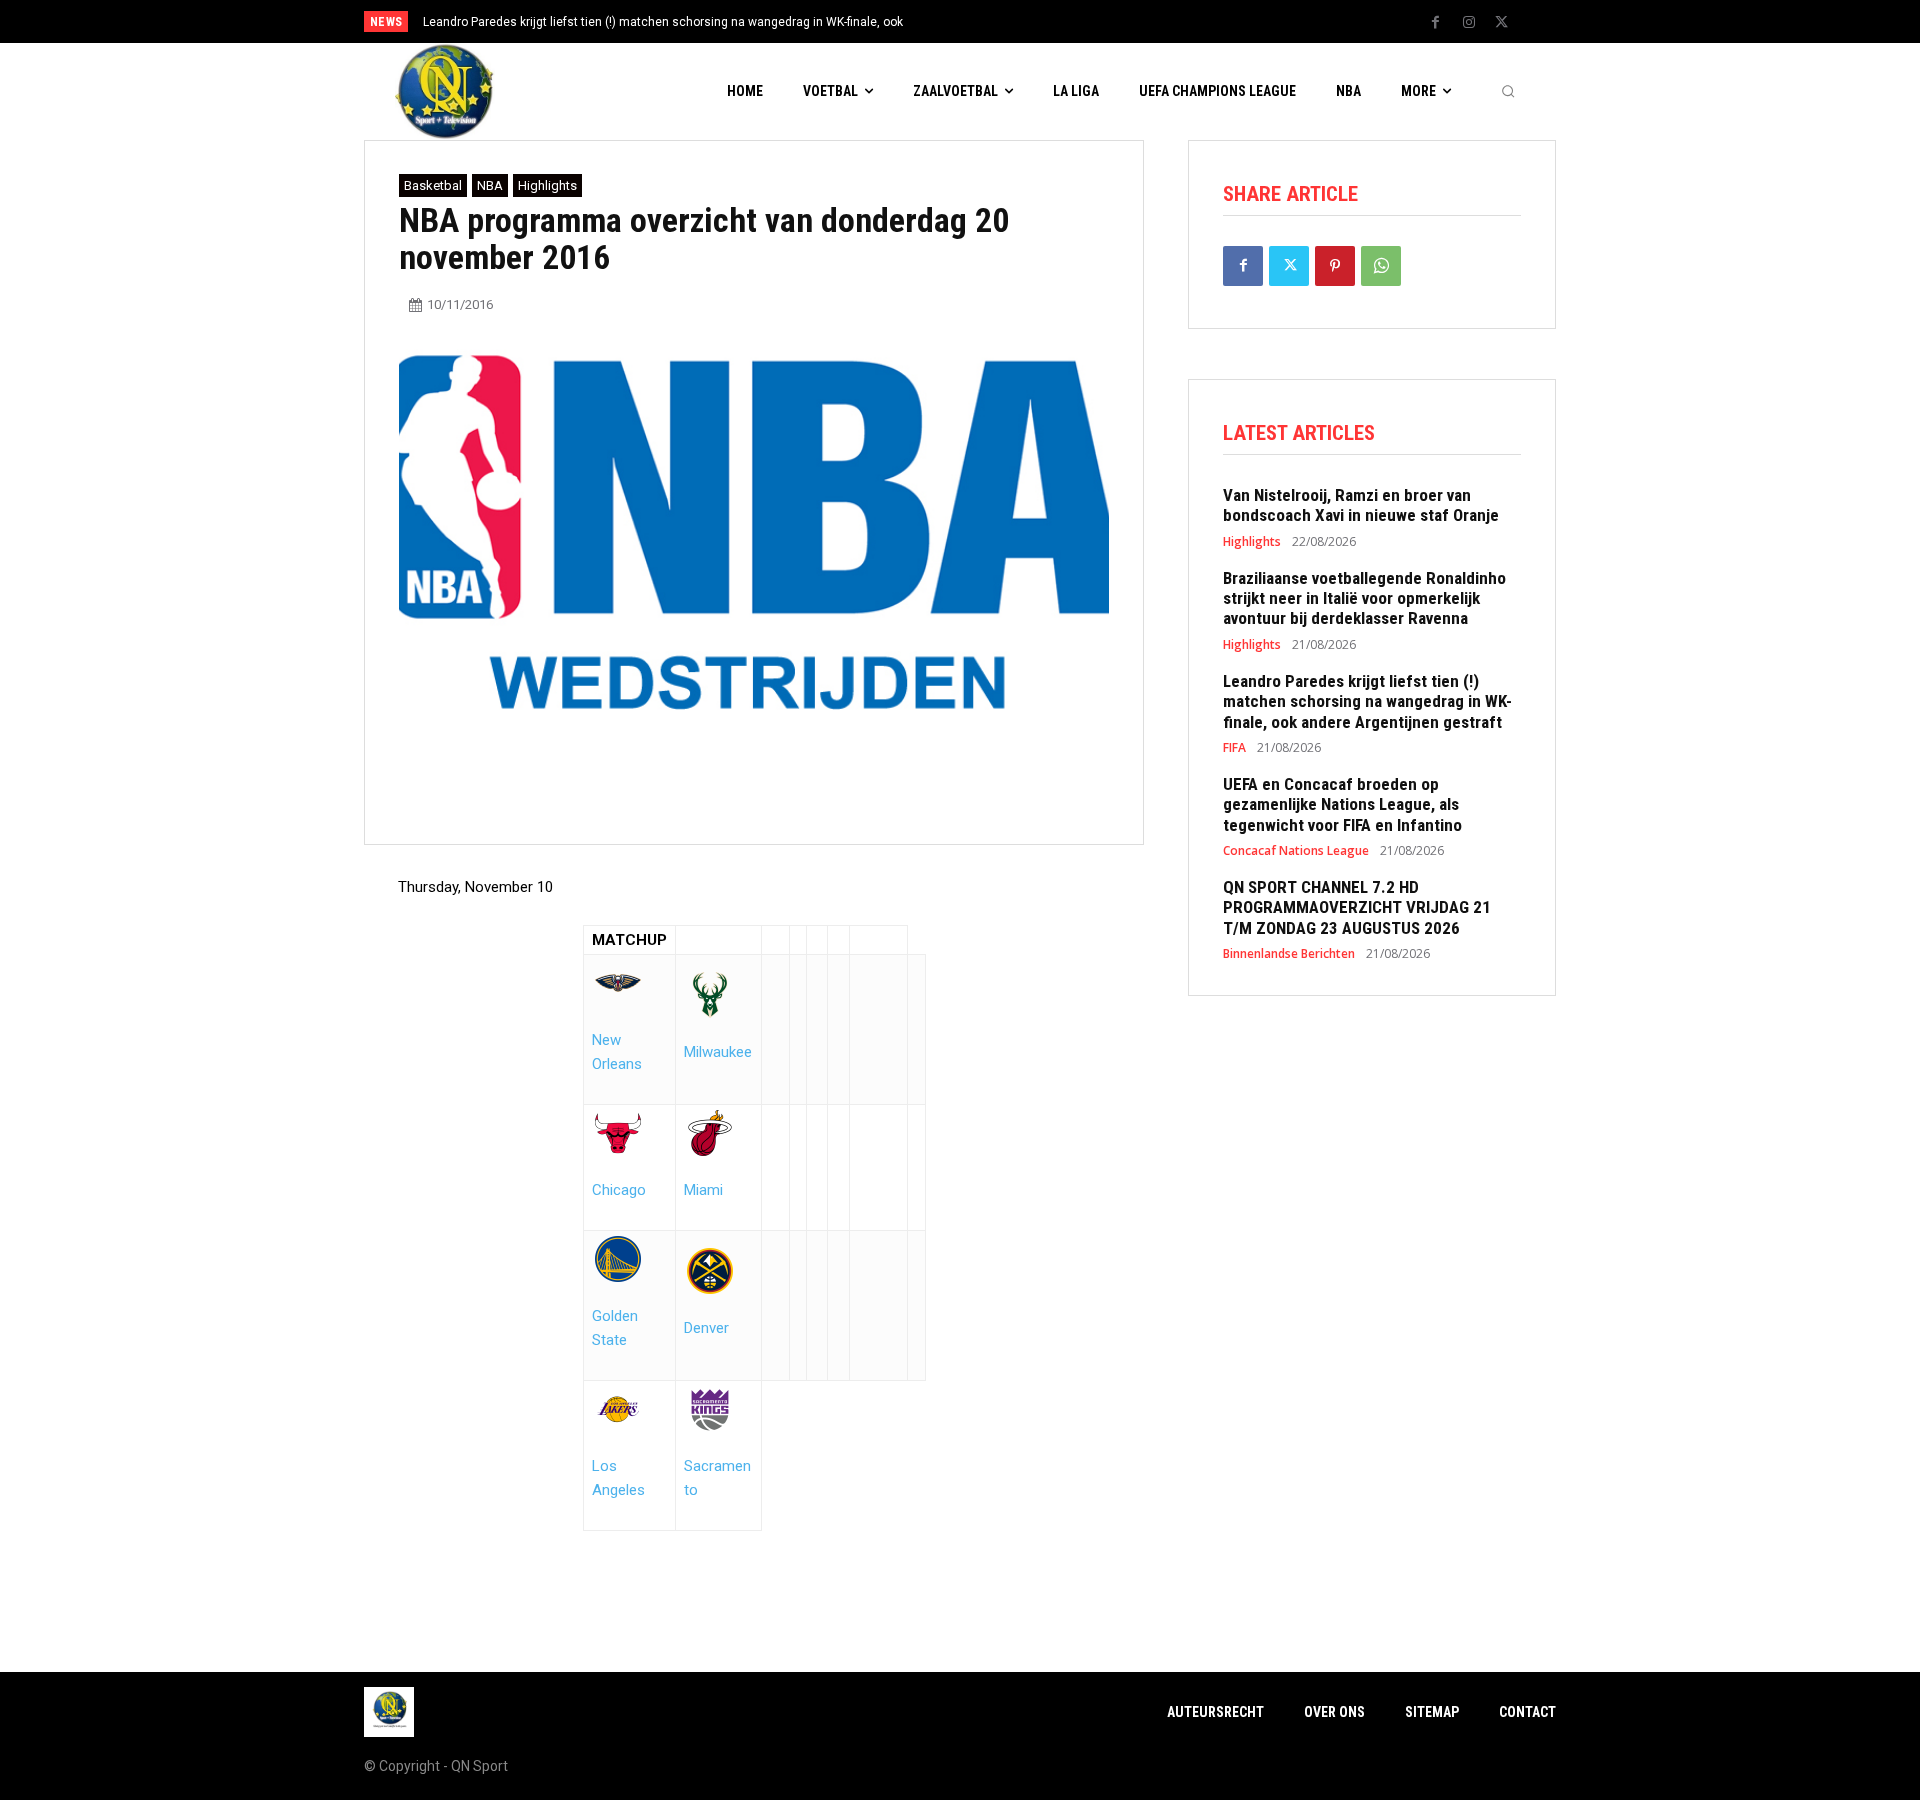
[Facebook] (1436, 23)
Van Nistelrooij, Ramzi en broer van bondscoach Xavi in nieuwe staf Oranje (1361, 505)
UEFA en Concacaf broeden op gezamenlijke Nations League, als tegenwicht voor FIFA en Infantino (1342, 804)
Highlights (547, 185)
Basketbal (433, 185)
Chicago (619, 1190)
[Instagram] (1469, 23)
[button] (1508, 92)
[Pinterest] (1335, 266)
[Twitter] (1502, 23)
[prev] (994, 21)
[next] (1026, 21)
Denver (706, 1328)
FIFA (1234, 748)
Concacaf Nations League (1296, 851)
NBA (490, 185)
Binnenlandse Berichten (1289, 954)
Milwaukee (718, 1052)
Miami (703, 1190)
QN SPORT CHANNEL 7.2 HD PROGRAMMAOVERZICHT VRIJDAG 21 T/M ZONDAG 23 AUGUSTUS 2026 (1357, 907)
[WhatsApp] (1381, 266)
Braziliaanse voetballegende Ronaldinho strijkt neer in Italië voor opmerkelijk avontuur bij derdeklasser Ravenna (1364, 598)
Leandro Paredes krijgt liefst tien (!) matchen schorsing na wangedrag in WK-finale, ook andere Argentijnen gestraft (1367, 701)
